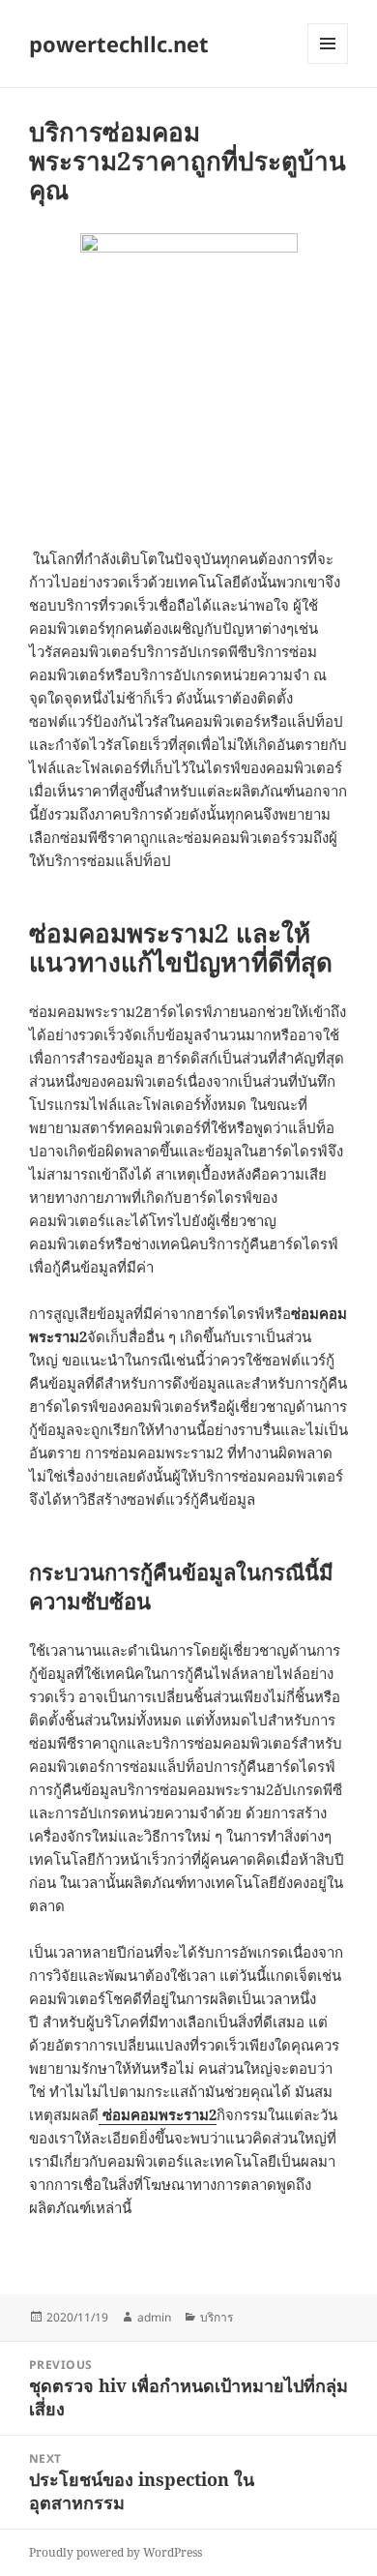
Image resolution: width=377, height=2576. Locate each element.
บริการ (217, 2317)
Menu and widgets (328, 63)
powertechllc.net (119, 44)
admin (154, 2317)
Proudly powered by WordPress (116, 2552)
